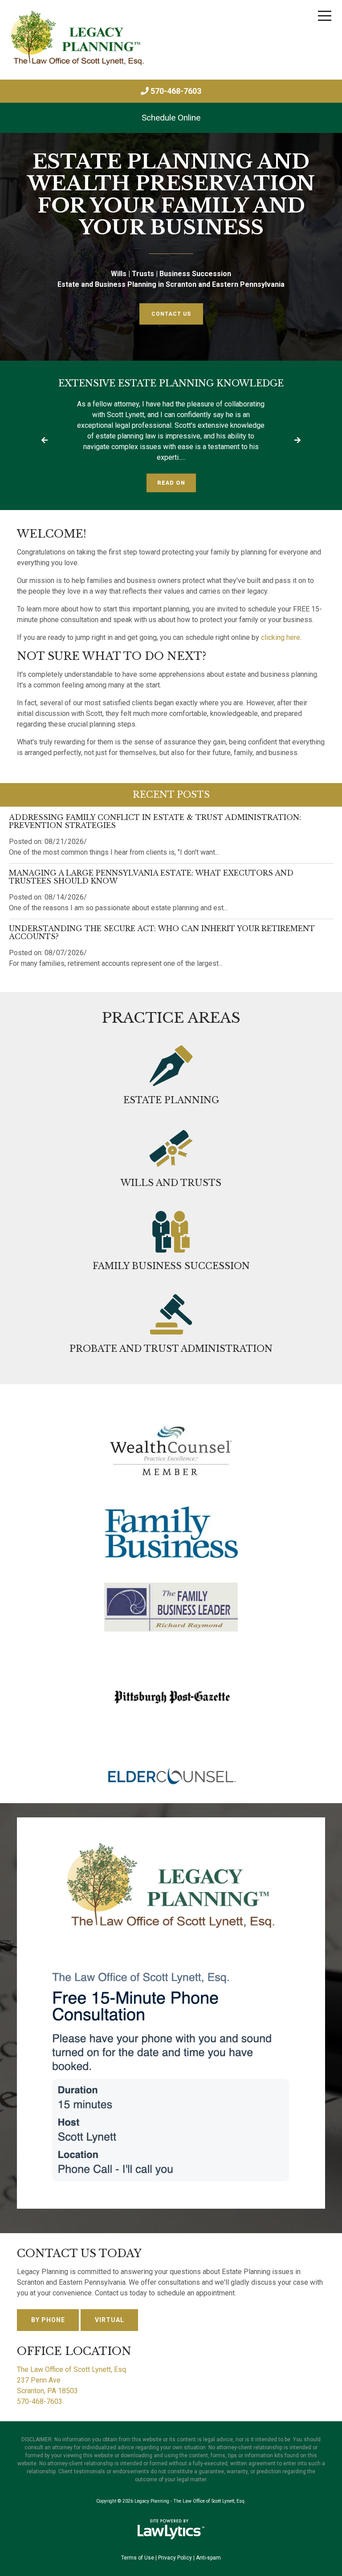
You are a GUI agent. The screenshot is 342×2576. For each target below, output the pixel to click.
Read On (171, 483)
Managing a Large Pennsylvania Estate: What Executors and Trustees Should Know (151, 877)
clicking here (281, 637)
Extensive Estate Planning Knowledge (171, 383)
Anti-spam (208, 2558)
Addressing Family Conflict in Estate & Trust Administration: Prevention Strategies (155, 821)
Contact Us (171, 314)
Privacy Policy (175, 2558)
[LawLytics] (171, 2529)
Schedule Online (171, 118)
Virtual (110, 2320)
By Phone (48, 2320)
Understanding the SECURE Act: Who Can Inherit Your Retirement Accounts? (162, 932)
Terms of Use (138, 2558)
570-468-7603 (176, 91)
